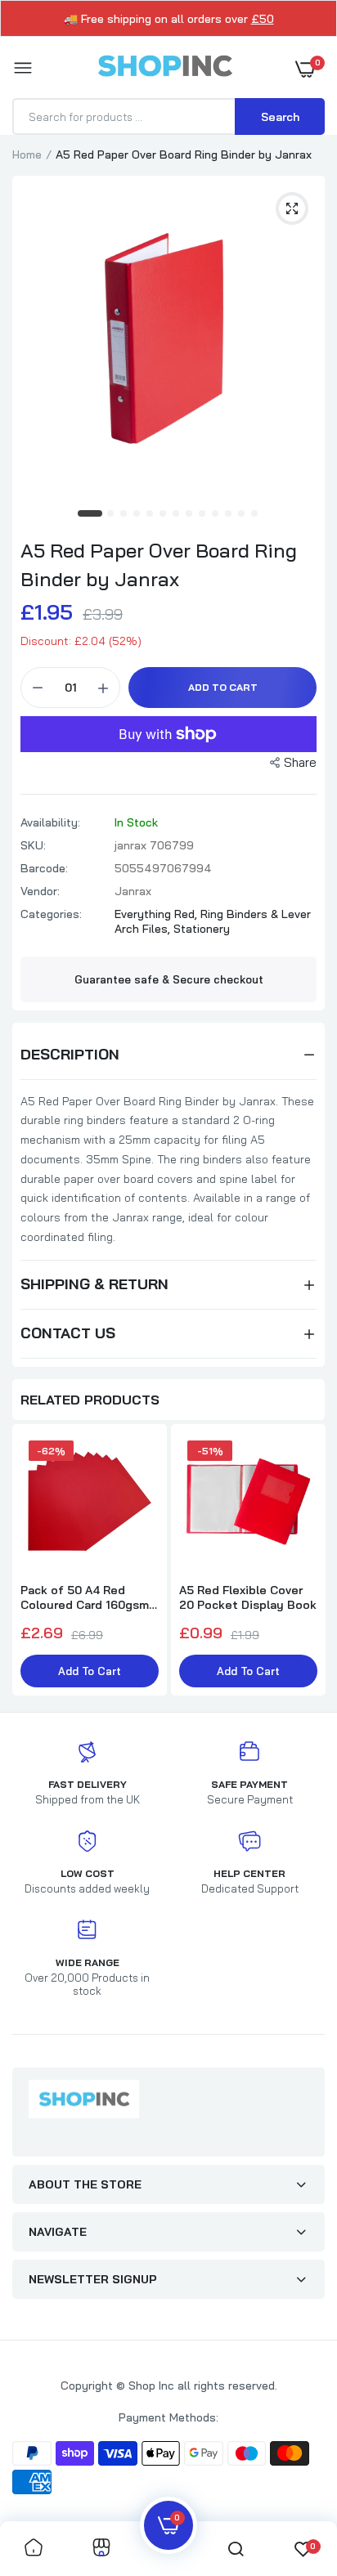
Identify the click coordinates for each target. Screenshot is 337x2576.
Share (300, 762)
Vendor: (40, 891)
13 (255, 514)
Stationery (202, 929)
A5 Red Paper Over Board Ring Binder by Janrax (159, 564)
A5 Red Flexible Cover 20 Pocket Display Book (248, 1597)
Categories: (51, 914)
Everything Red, (157, 914)
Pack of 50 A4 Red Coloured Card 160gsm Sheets (85, 1597)
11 (229, 514)
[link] (34, 2549)
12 (242, 514)
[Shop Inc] (164, 69)
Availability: (50, 822)
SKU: (33, 845)
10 (216, 514)
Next (304, 1561)
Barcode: (44, 868)
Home (27, 155)
